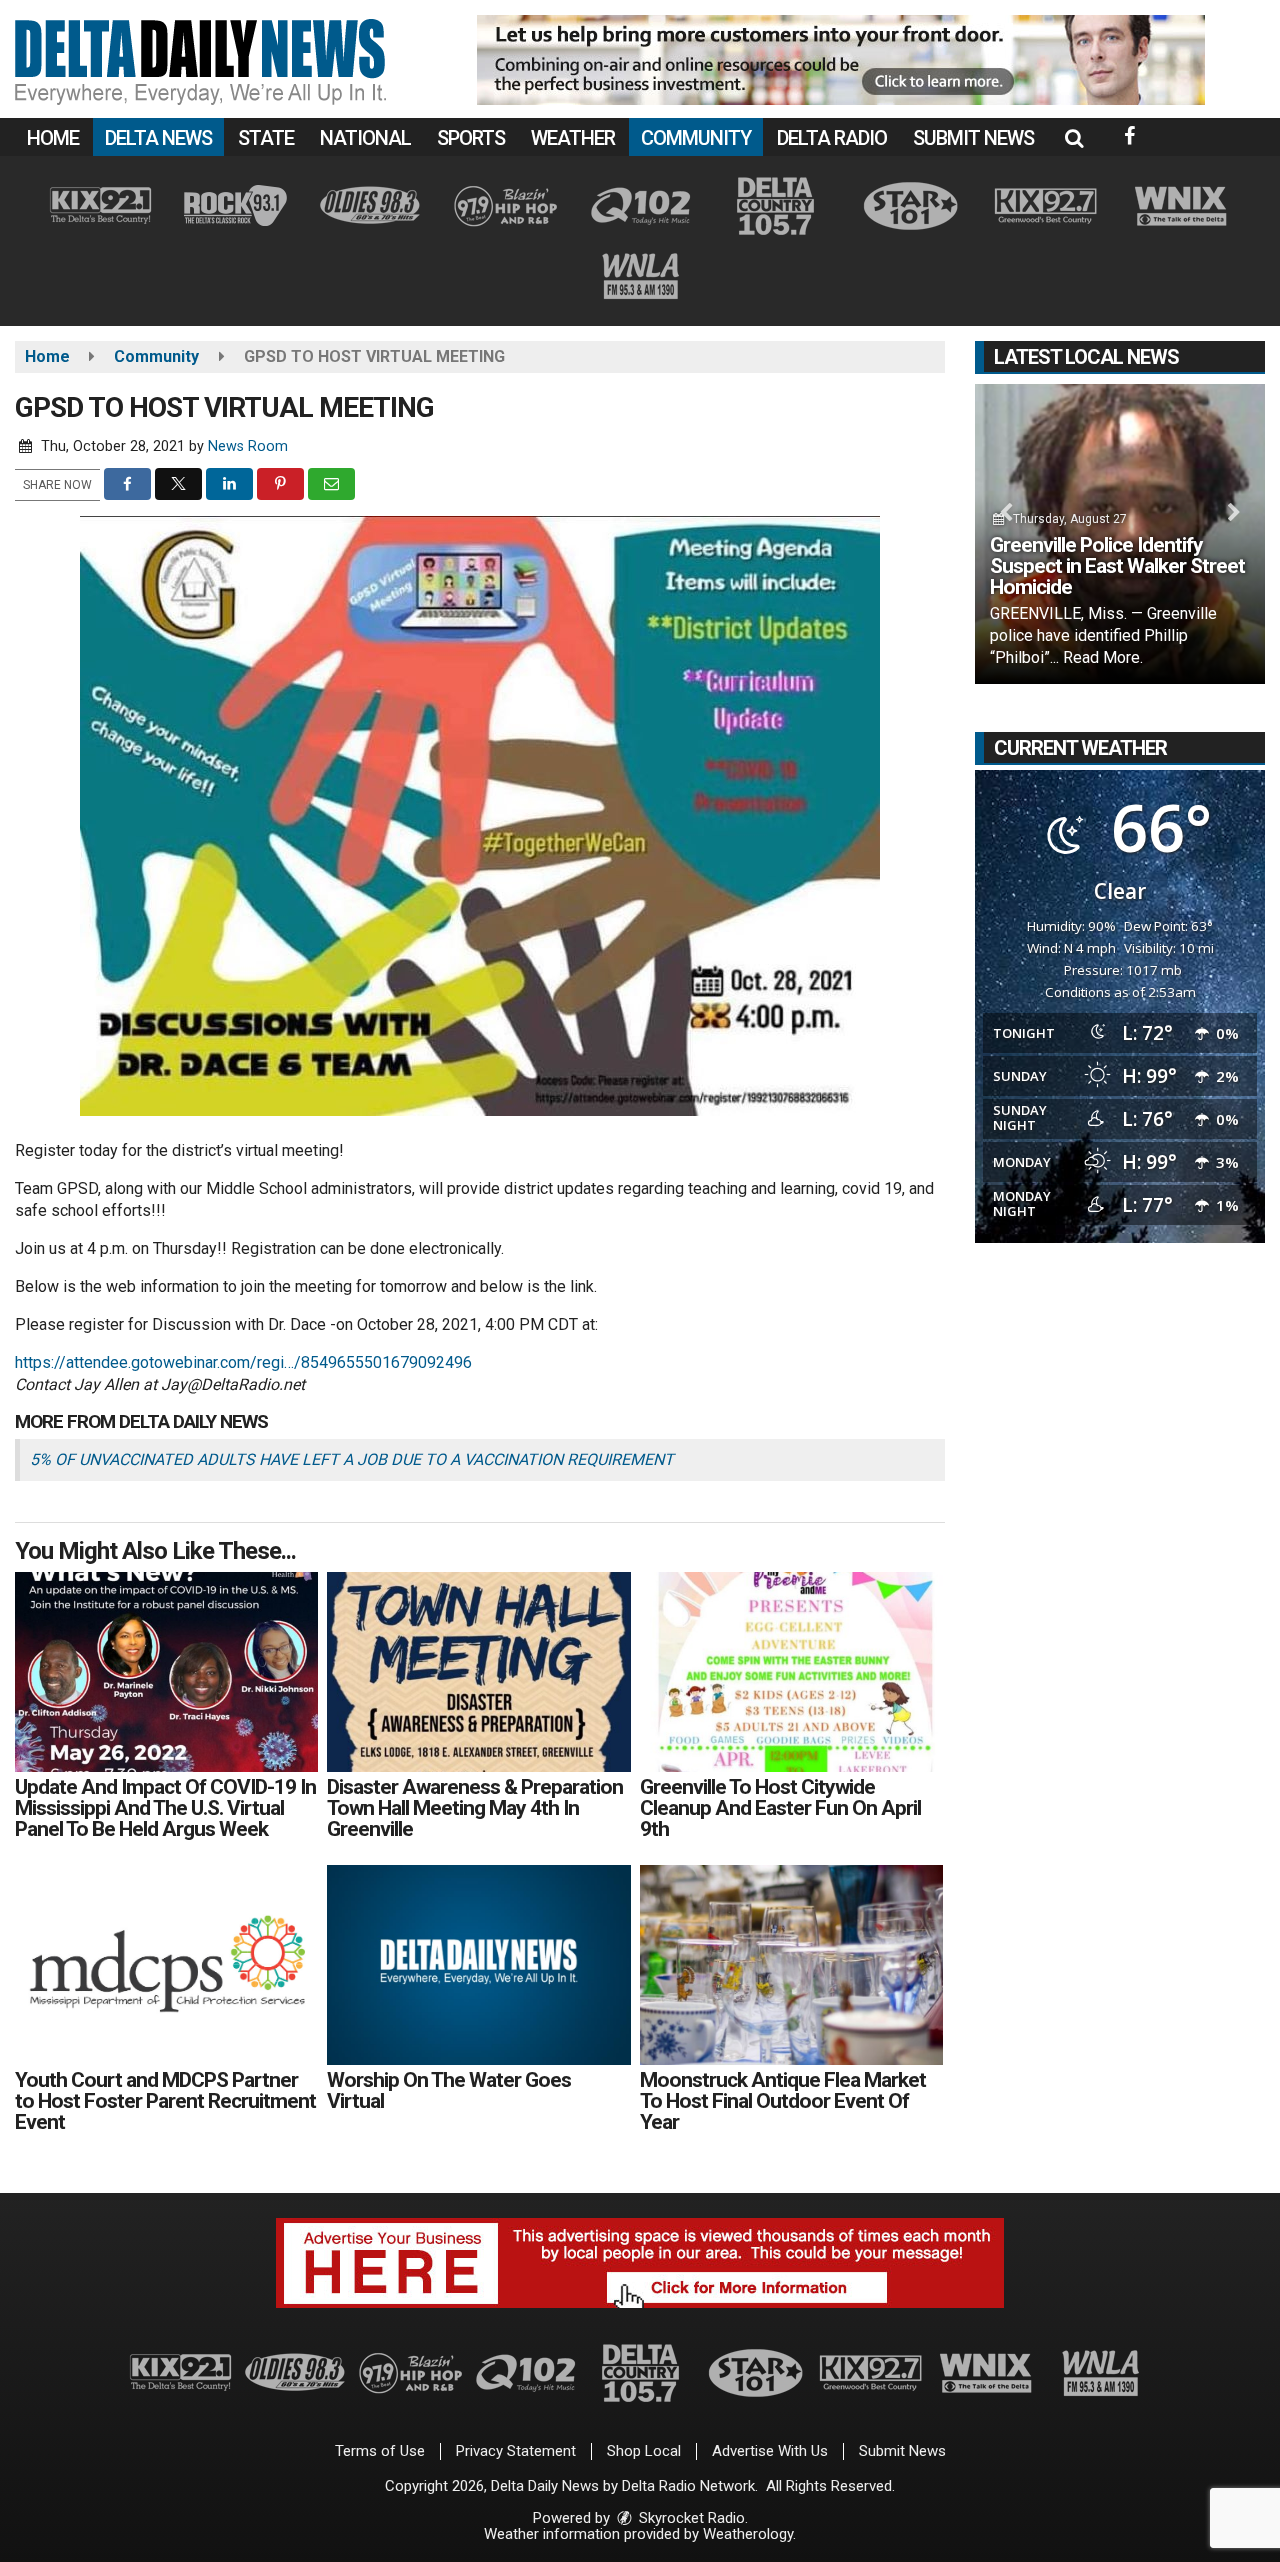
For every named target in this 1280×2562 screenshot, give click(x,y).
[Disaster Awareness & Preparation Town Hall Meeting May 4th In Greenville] (478, 1672)
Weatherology (748, 2534)
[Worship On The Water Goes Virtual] (478, 1965)
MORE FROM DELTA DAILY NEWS (141, 1421)
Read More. (1103, 657)
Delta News (158, 138)
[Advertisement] (841, 60)
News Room (248, 446)
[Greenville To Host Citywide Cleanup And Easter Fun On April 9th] (791, 1672)
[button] (1074, 138)
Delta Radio (832, 138)
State (266, 138)
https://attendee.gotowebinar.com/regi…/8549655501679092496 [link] (243, 1362)
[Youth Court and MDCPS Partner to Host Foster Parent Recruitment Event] (166, 1965)
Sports (471, 138)
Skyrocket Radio (690, 2518)
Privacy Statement (516, 2451)
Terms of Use (380, 2451)
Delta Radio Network (688, 2486)
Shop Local (644, 2451)
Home (53, 138)
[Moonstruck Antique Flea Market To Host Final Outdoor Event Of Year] (791, 1965)
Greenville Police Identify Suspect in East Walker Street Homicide (1117, 566)
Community (696, 138)
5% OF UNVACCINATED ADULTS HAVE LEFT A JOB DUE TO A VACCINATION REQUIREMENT (352, 1459)
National (365, 138)
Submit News (973, 138)
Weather (573, 138)
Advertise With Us (770, 2451)
